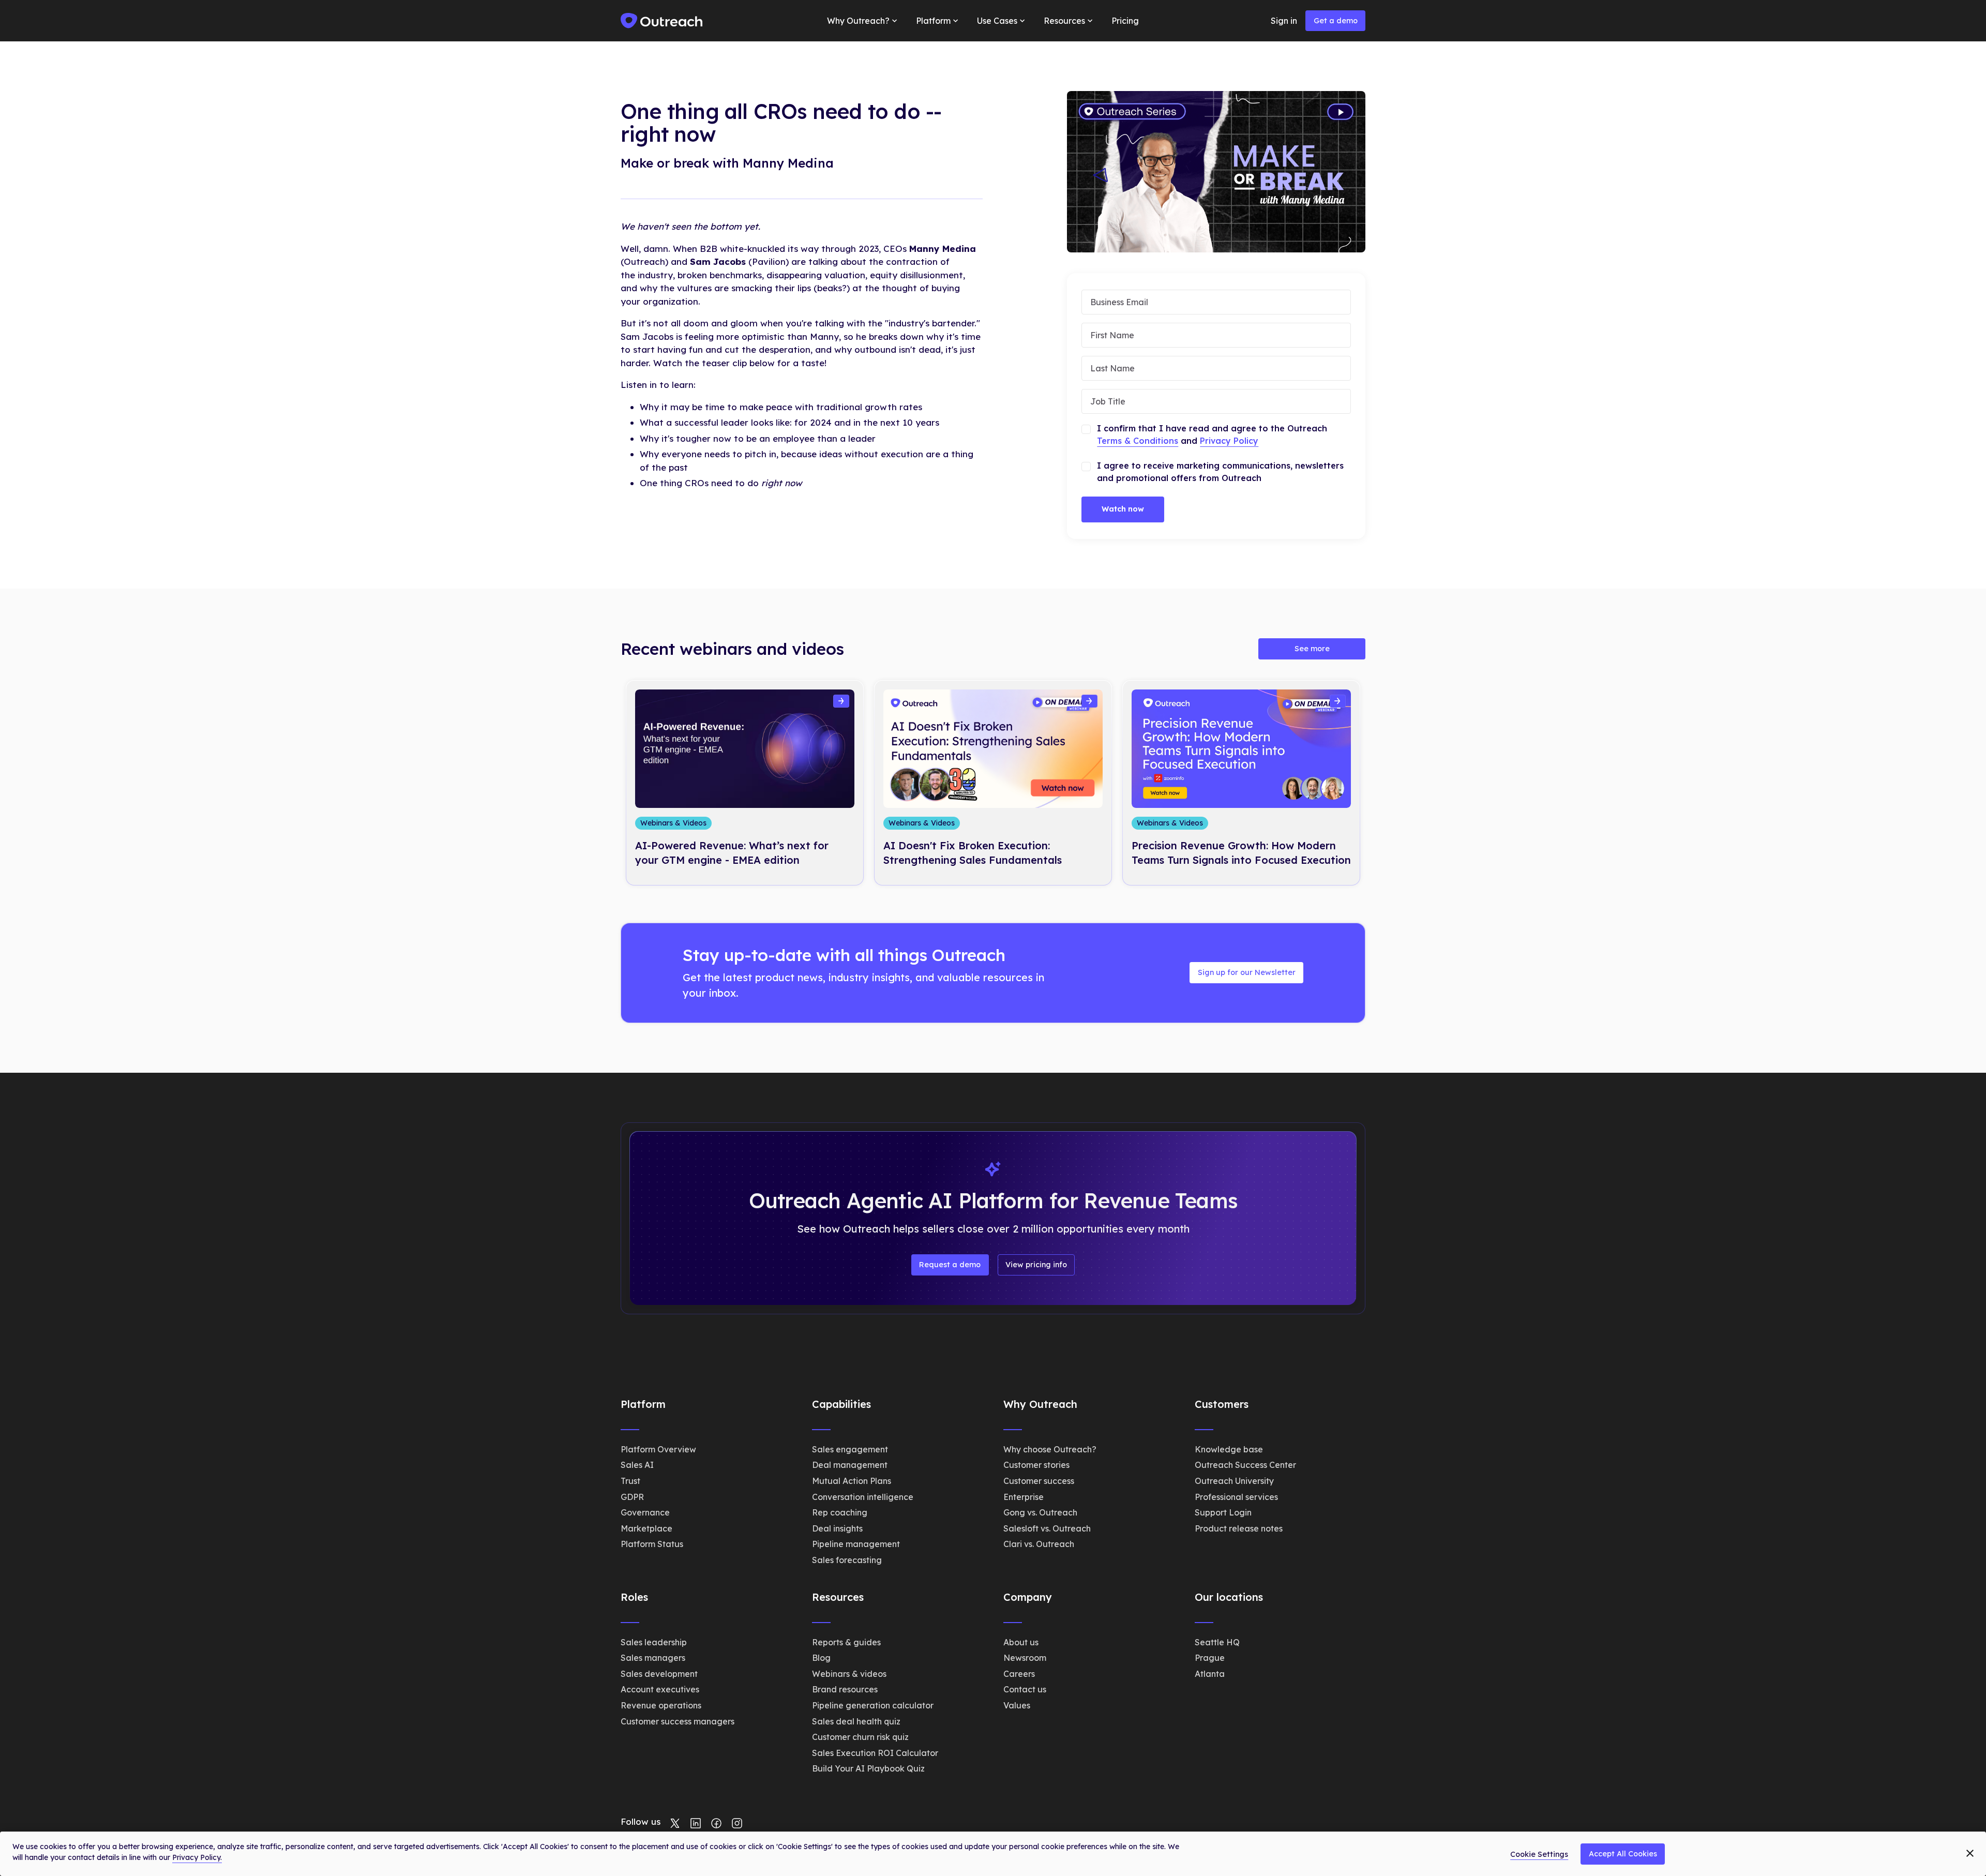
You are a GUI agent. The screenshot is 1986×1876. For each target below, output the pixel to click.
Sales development (659, 1674)
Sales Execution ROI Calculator (875, 1753)
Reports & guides (846, 1642)
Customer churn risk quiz (860, 1737)
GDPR (632, 1497)
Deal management (850, 1465)
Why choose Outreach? (1050, 1449)
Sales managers (653, 1658)
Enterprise (1024, 1497)
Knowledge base (1229, 1449)
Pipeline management (856, 1544)
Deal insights (837, 1528)
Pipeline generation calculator (873, 1705)
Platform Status (652, 1544)
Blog (821, 1658)
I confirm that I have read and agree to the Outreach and (1212, 434)
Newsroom (1025, 1658)
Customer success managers (678, 1721)
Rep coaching (840, 1512)
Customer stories (1036, 1465)
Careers (1019, 1674)
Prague (1210, 1658)
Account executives (660, 1689)
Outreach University (1234, 1481)
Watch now (1123, 509)
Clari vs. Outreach (1039, 1544)
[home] (662, 21)
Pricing (1125, 21)
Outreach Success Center (1245, 1465)
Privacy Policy (1229, 441)
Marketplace (646, 1528)
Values (1017, 1705)
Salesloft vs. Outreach (1047, 1528)
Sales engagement (850, 1449)
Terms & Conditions (1138, 441)
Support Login (1223, 1512)
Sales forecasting (847, 1560)
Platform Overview (658, 1449)
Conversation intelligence (863, 1497)
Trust (630, 1481)
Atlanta (1210, 1674)
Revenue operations (661, 1705)
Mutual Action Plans (852, 1481)
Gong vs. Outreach (1040, 1512)
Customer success (1039, 1481)
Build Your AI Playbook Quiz (868, 1768)
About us (1021, 1642)
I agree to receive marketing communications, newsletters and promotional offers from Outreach (1220, 472)
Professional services (1236, 1497)
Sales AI (637, 1465)
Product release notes (1239, 1528)
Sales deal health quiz (856, 1721)
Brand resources (845, 1689)
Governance (645, 1512)
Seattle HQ (1217, 1642)
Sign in (1284, 21)
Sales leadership (654, 1642)
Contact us (1025, 1689)
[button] (863, 21)
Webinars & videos (849, 1674)
